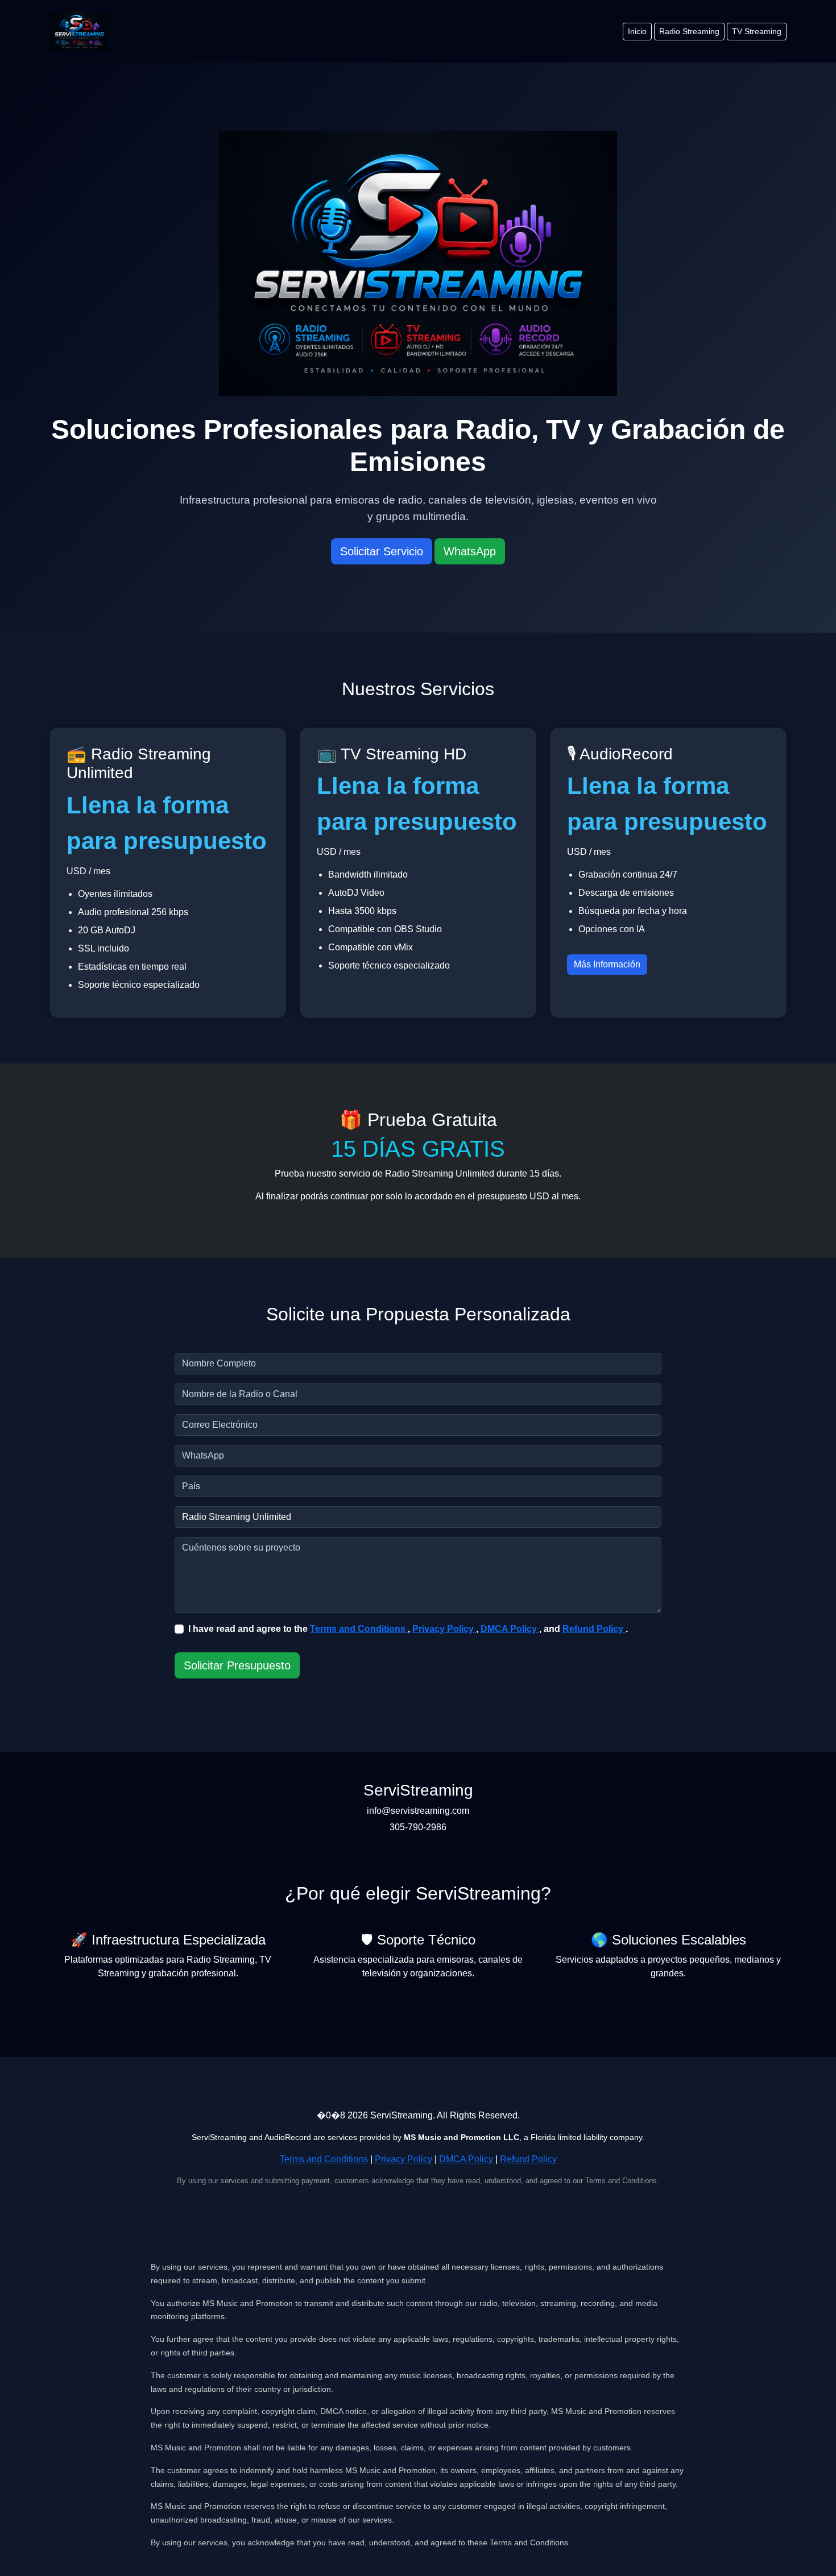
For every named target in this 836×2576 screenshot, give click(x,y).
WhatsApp (470, 551)
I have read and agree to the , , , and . (408, 1629)
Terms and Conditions (359, 1629)
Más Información (607, 964)
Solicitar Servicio (382, 551)
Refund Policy (594, 1629)
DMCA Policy (510, 1629)
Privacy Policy (444, 1629)
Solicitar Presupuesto (237, 1665)
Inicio (637, 31)
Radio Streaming (689, 31)
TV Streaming (757, 31)
